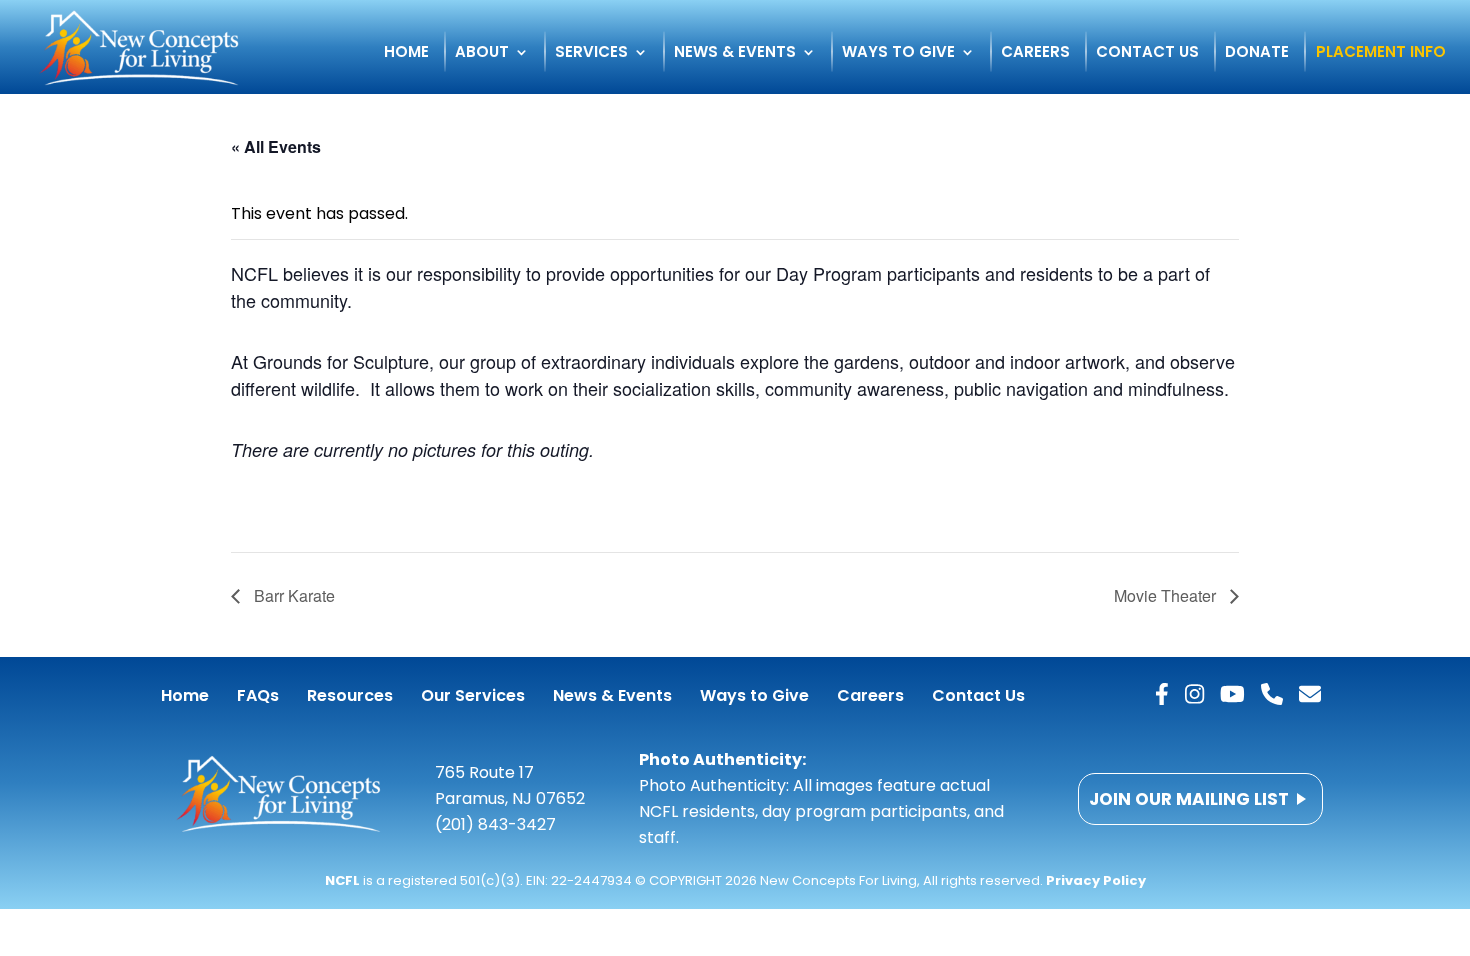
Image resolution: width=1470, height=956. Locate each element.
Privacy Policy (1096, 880)
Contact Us (1147, 53)
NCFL (342, 880)
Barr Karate (292, 595)
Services (591, 53)
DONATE (1257, 53)
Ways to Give (898, 53)
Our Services (473, 695)
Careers (1035, 53)
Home (406, 53)
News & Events (735, 53)
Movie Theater (1167, 595)
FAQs (258, 695)
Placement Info (1381, 53)
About (482, 53)
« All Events (276, 146)
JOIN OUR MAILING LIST (1189, 799)
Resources (350, 695)
